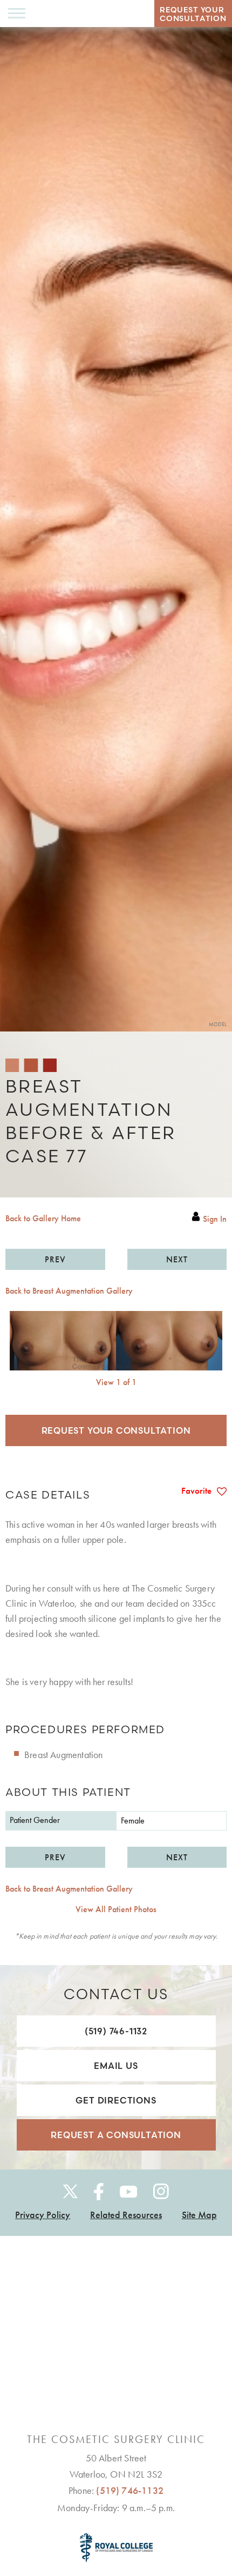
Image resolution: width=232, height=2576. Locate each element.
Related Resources (126, 2215)
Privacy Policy (43, 2215)
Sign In (215, 1219)
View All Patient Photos (116, 1909)
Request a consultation (116, 2135)
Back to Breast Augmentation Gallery (69, 1291)
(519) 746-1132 (116, 2031)
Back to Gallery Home (43, 1219)
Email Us (116, 2066)
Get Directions (116, 2100)
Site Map (199, 2215)
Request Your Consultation (116, 1430)
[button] (55, 1259)
